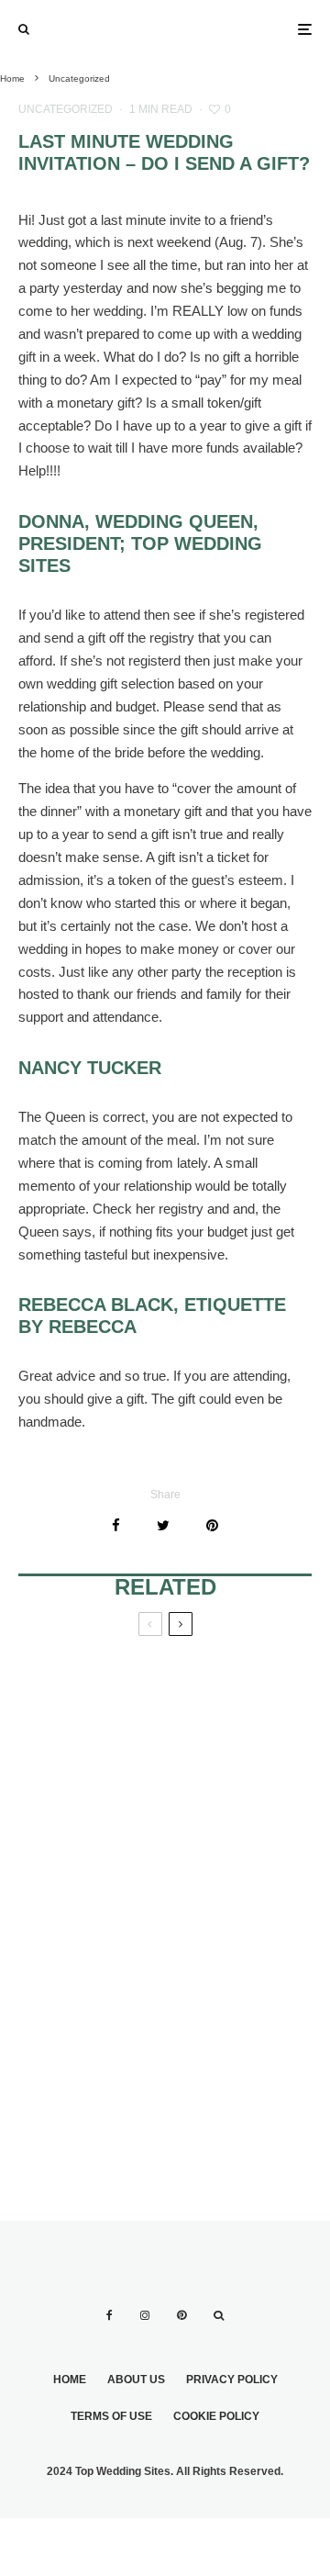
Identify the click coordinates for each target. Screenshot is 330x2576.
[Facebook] (110, 2315)
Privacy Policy (232, 2380)
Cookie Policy (216, 2416)
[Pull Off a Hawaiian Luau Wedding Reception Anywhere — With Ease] (238, 2063)
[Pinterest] (181, 2315)
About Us (136, 2380)
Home (70, 2380)
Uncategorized (66, 109)
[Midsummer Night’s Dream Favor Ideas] (238, 1914)
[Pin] (212, 1525)
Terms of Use (111, 2416)
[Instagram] (145, 2315)
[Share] (116, 1525)
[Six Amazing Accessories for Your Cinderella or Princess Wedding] (92, 1751)
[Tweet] (163, 1525)
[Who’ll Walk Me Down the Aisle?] (92, 2063)
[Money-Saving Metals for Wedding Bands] (92, 1914)
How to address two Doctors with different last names (237, 1751)
